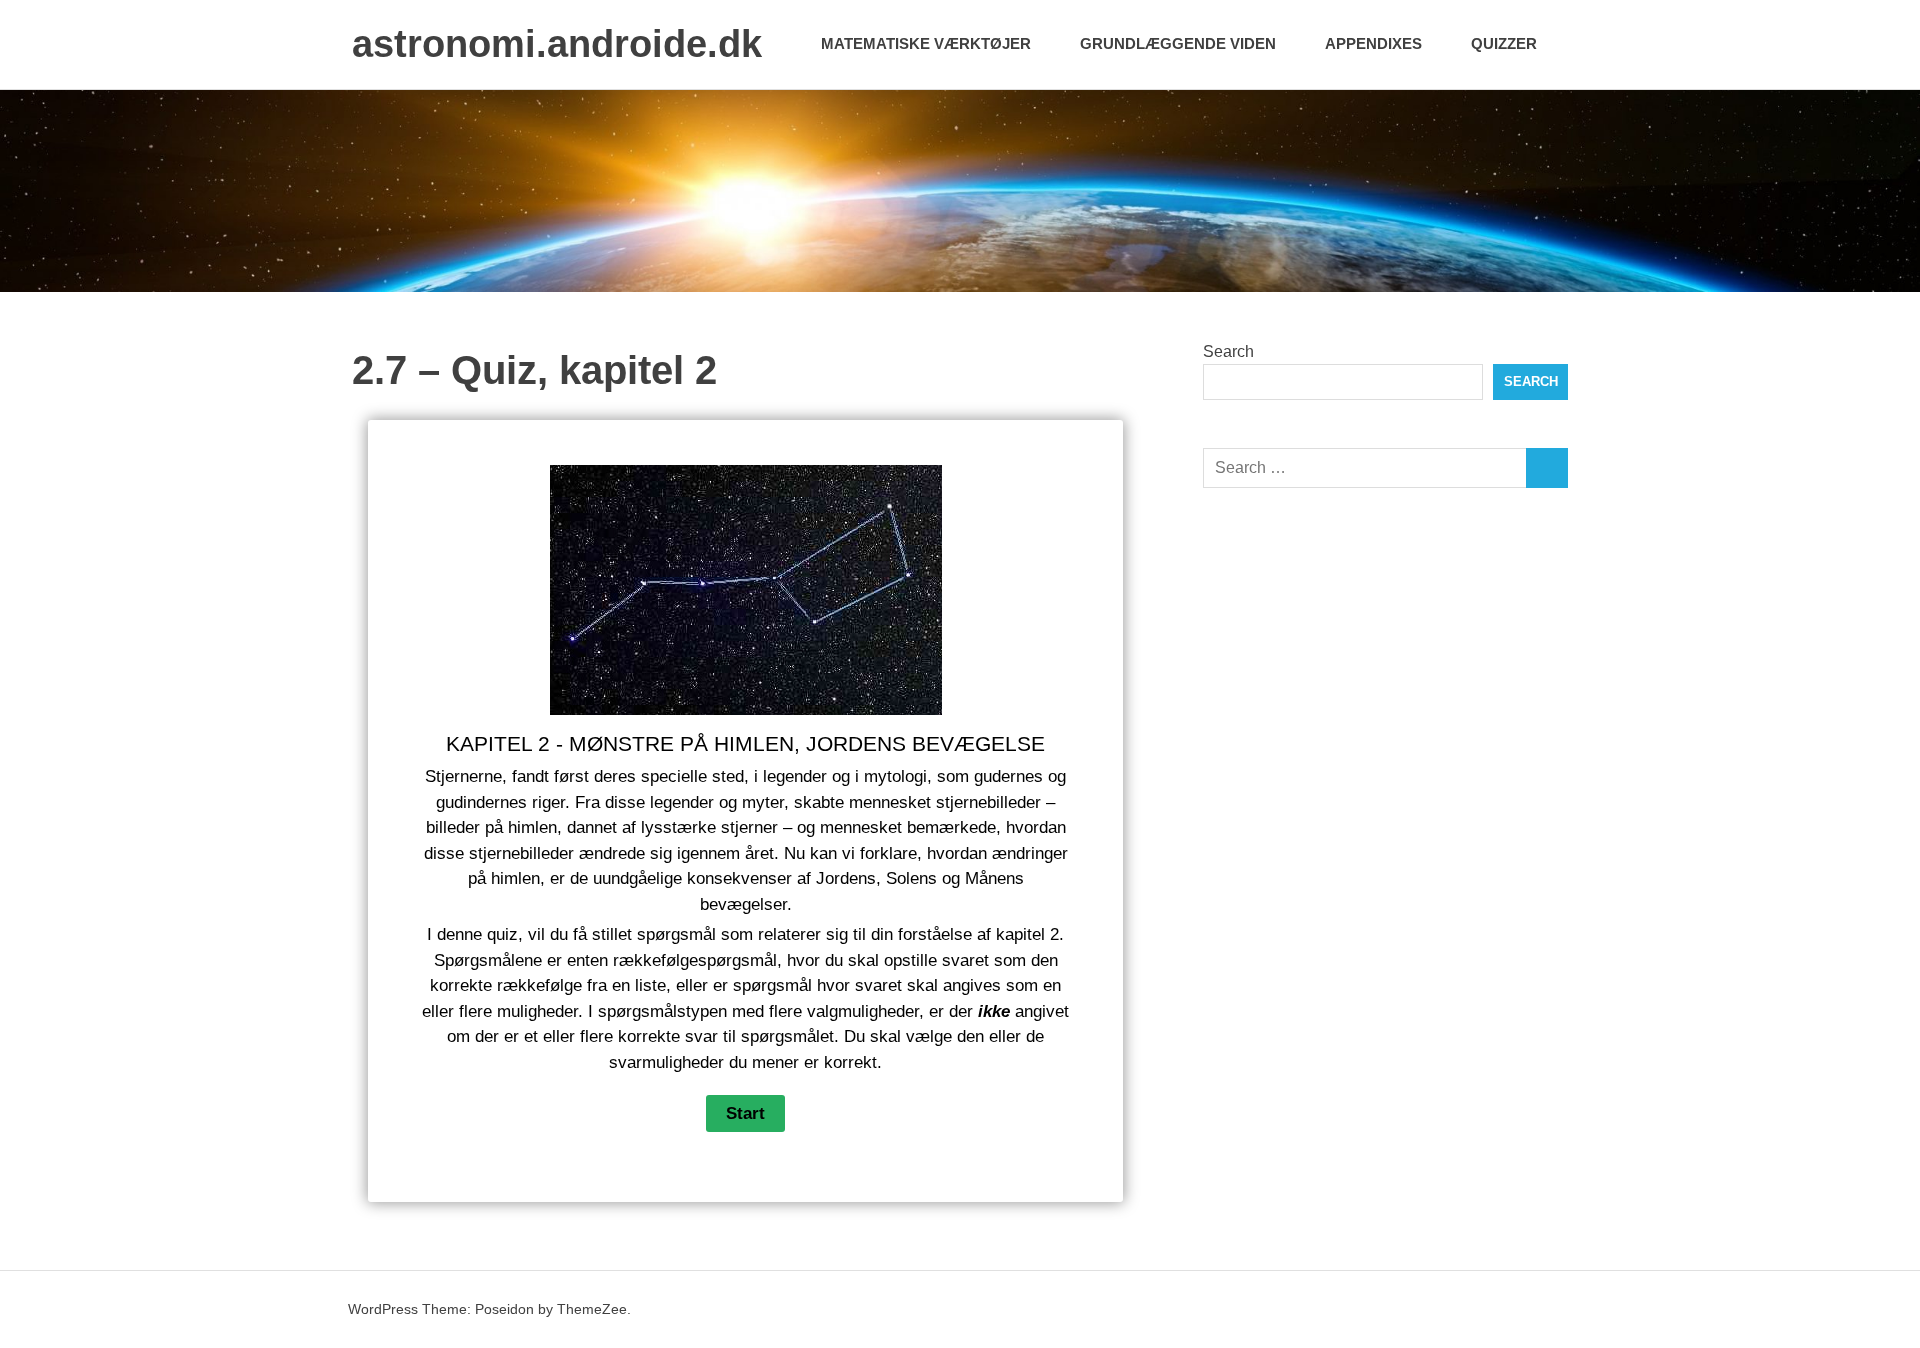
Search (1228, 351)
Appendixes (1373, 43)
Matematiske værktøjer (926, 43)
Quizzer (1504, 43)
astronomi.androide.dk (557, 44)
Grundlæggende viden (1178, 43)
